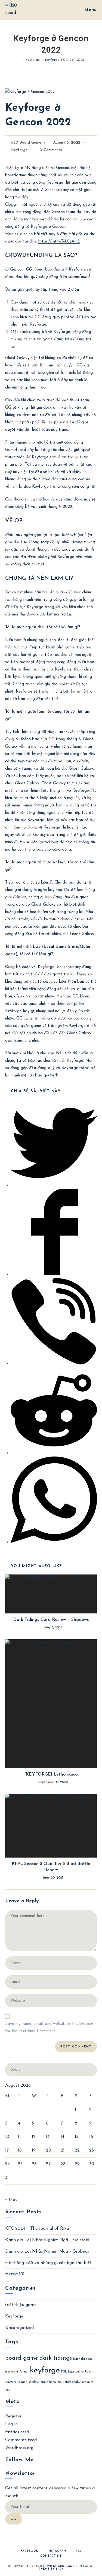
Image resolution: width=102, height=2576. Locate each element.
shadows (34, 2382)
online (80, 2372)
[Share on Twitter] (54, 1185)
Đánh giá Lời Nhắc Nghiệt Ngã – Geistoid (47, 2240)
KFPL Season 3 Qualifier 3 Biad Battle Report (51, 1867)
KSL (64, 2372)
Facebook (30, 2551)
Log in (11, 2424)
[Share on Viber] (54, 1363)
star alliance (49, 2382)
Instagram (57, 2551)
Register (13, 2416)
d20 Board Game (26, 143)
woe (7, 2390)
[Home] (19, 60)
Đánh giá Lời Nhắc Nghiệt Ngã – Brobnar (47, 2252)
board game (22, 2358)
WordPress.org (19, 2448)
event (15, 2372)
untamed (88, 2382)
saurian (22, 2382)
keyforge (45, 2370)
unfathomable (72, 2382)
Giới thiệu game (21, 2305)
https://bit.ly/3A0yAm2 (59, 242)
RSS (78, 2551)
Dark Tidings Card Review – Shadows (51, 1620)
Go (14, 2519)
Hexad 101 (15, 2274)
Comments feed (21, 2440)
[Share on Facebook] (54, 1274)
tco (60, 2382)
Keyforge (19, 150)
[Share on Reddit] (54, 1453)
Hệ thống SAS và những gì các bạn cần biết (48, 2263)
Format (24, 2372)
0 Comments (51, 150)
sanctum (11, 2382)
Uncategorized (19, 2328)
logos (71, 2372)
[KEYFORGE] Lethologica (51, 1774)
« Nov (11, 2200)
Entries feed (17, 2432)
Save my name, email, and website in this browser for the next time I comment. (49, 2028)
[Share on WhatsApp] (54, 1542)
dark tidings (56, 2358)
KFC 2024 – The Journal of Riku (37, 2229)
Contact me (51, 2556)
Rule (88, 2372)
